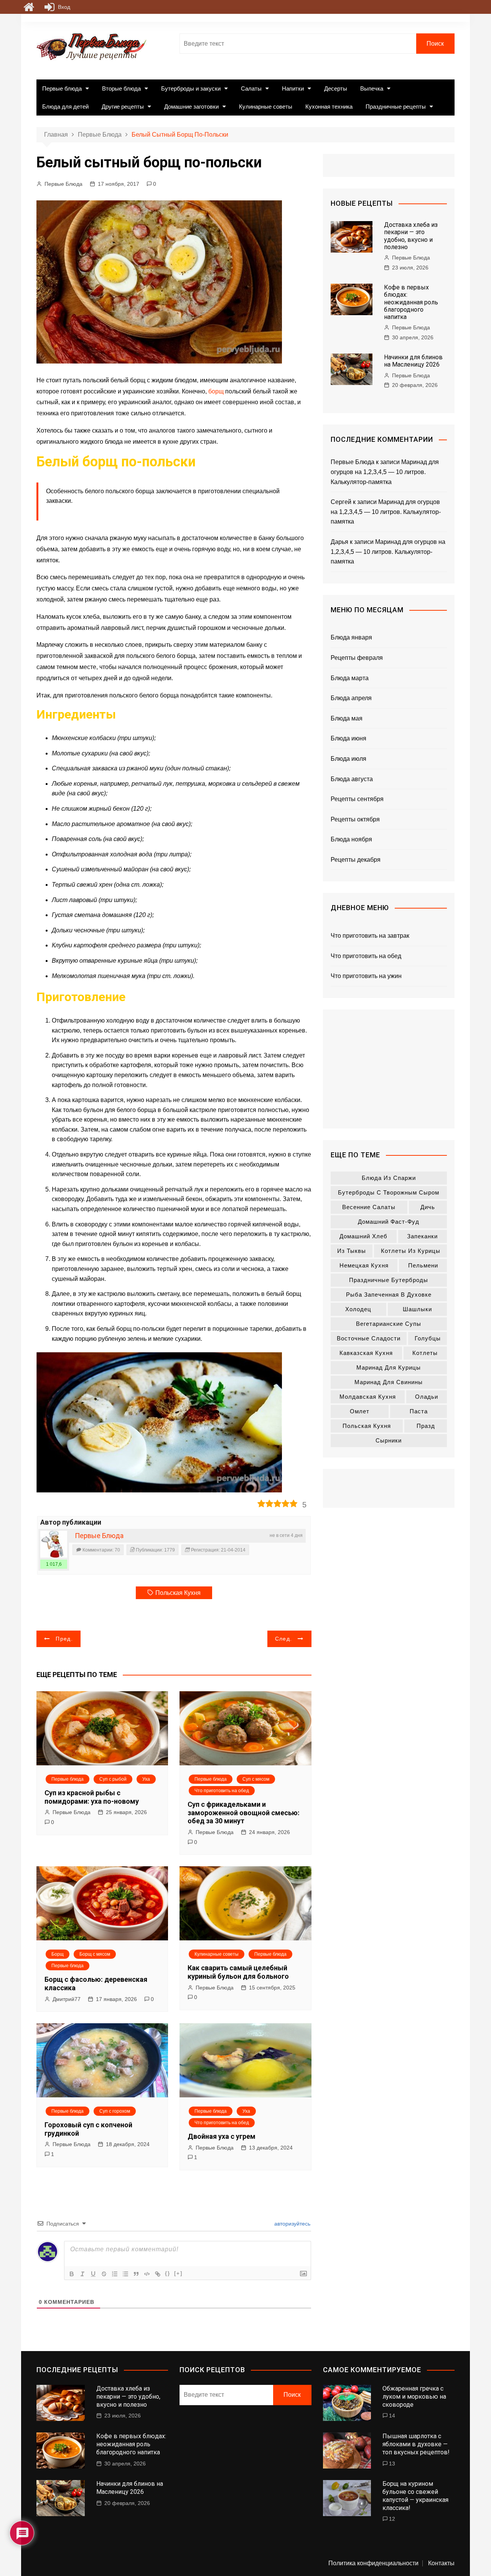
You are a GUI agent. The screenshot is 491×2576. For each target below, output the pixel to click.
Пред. (64, 1639)
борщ (216, 391)
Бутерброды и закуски (191, 88)
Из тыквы (352, 1251)
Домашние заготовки (191, 107)
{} (168, 2273)
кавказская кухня (366, 1353)
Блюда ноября (351, 839)
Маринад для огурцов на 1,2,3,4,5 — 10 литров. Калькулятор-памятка (385, 472)
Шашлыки (417, 1309)
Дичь (428, 1207)
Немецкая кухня (364, 1265)
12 (392, 2519)
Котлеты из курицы (411, 1251)
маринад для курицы (389, 1367)
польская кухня (178, 1593)
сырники (389, 1440)
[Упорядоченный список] (115, 2274)
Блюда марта (350, 678)
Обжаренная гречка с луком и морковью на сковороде (414, 2397)
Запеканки (422, 1236)
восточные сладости (369, 1338)
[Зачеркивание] (104, 2274)
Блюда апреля (351, 698)
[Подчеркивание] (93, 2274)
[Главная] (29, 7)
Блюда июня (348, 738)
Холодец (358, 1309)
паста (419, 1411)
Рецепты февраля (357, 658)
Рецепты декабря (356, 860)
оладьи (427, 1397)
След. (284, 1639)
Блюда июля (348, 759)
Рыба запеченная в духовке (389, 1295)
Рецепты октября (355, 819)
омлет (360, 1411)
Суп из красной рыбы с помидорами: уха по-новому (92, 1797)
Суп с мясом (256, 1779)
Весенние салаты (369, 1207)
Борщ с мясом (95, 1954)
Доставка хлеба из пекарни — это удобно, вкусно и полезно (411, 236)
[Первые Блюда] (54, 1544)
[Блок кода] (147, 2274)
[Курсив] (82, 2274)
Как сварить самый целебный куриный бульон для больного (238, 1972)
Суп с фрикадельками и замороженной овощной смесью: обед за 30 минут (244, 1813)
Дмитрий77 (67, 1999)
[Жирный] (72, 2274)
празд (426, 1426)
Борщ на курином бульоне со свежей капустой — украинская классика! (415, 2496)
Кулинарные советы (266, 107)
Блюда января (351, 637)
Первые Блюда (63, 184)
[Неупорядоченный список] (125, 2274)
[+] (178, 2273)
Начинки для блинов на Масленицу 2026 (413, 361)
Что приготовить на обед (222, 1791)
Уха (146, 1779)
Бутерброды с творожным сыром (389, 1192)
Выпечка (372, 88)
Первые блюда (62, 88)
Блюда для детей (65, 107)
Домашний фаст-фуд (389, 1222)
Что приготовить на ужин (366, 976)
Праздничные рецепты (396, 107)
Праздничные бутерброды (389, 1280)
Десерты (336, 88)
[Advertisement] (389, 1069)
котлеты (425, 1353)
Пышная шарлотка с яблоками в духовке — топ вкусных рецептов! (416, 2444)
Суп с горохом (115, 2111)
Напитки (293, 88)
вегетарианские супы (389, 1324)
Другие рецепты (123, 107)
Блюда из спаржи (389, 1178)
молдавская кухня (368, 1397)
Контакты (441, 2563)
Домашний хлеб (363, 1236)
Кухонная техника (329, 107)
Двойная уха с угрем (222, 2136)
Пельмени (423, 1265)
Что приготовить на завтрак (370, 936)
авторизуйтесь (292, 2224)
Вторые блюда (121, 88)
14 (392, 2416)
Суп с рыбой (113, 1779)
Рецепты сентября (357, 799)
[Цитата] (136, 2274)
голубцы (428, 1338)
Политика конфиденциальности (373, 2563)
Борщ (58, 1954)
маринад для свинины (389, 1382)
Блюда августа (352, 779)
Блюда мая (347, 718)
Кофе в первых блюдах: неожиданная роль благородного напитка (411, 302)
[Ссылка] (158, 2274)
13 (392, 2464)
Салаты (251, 88)
